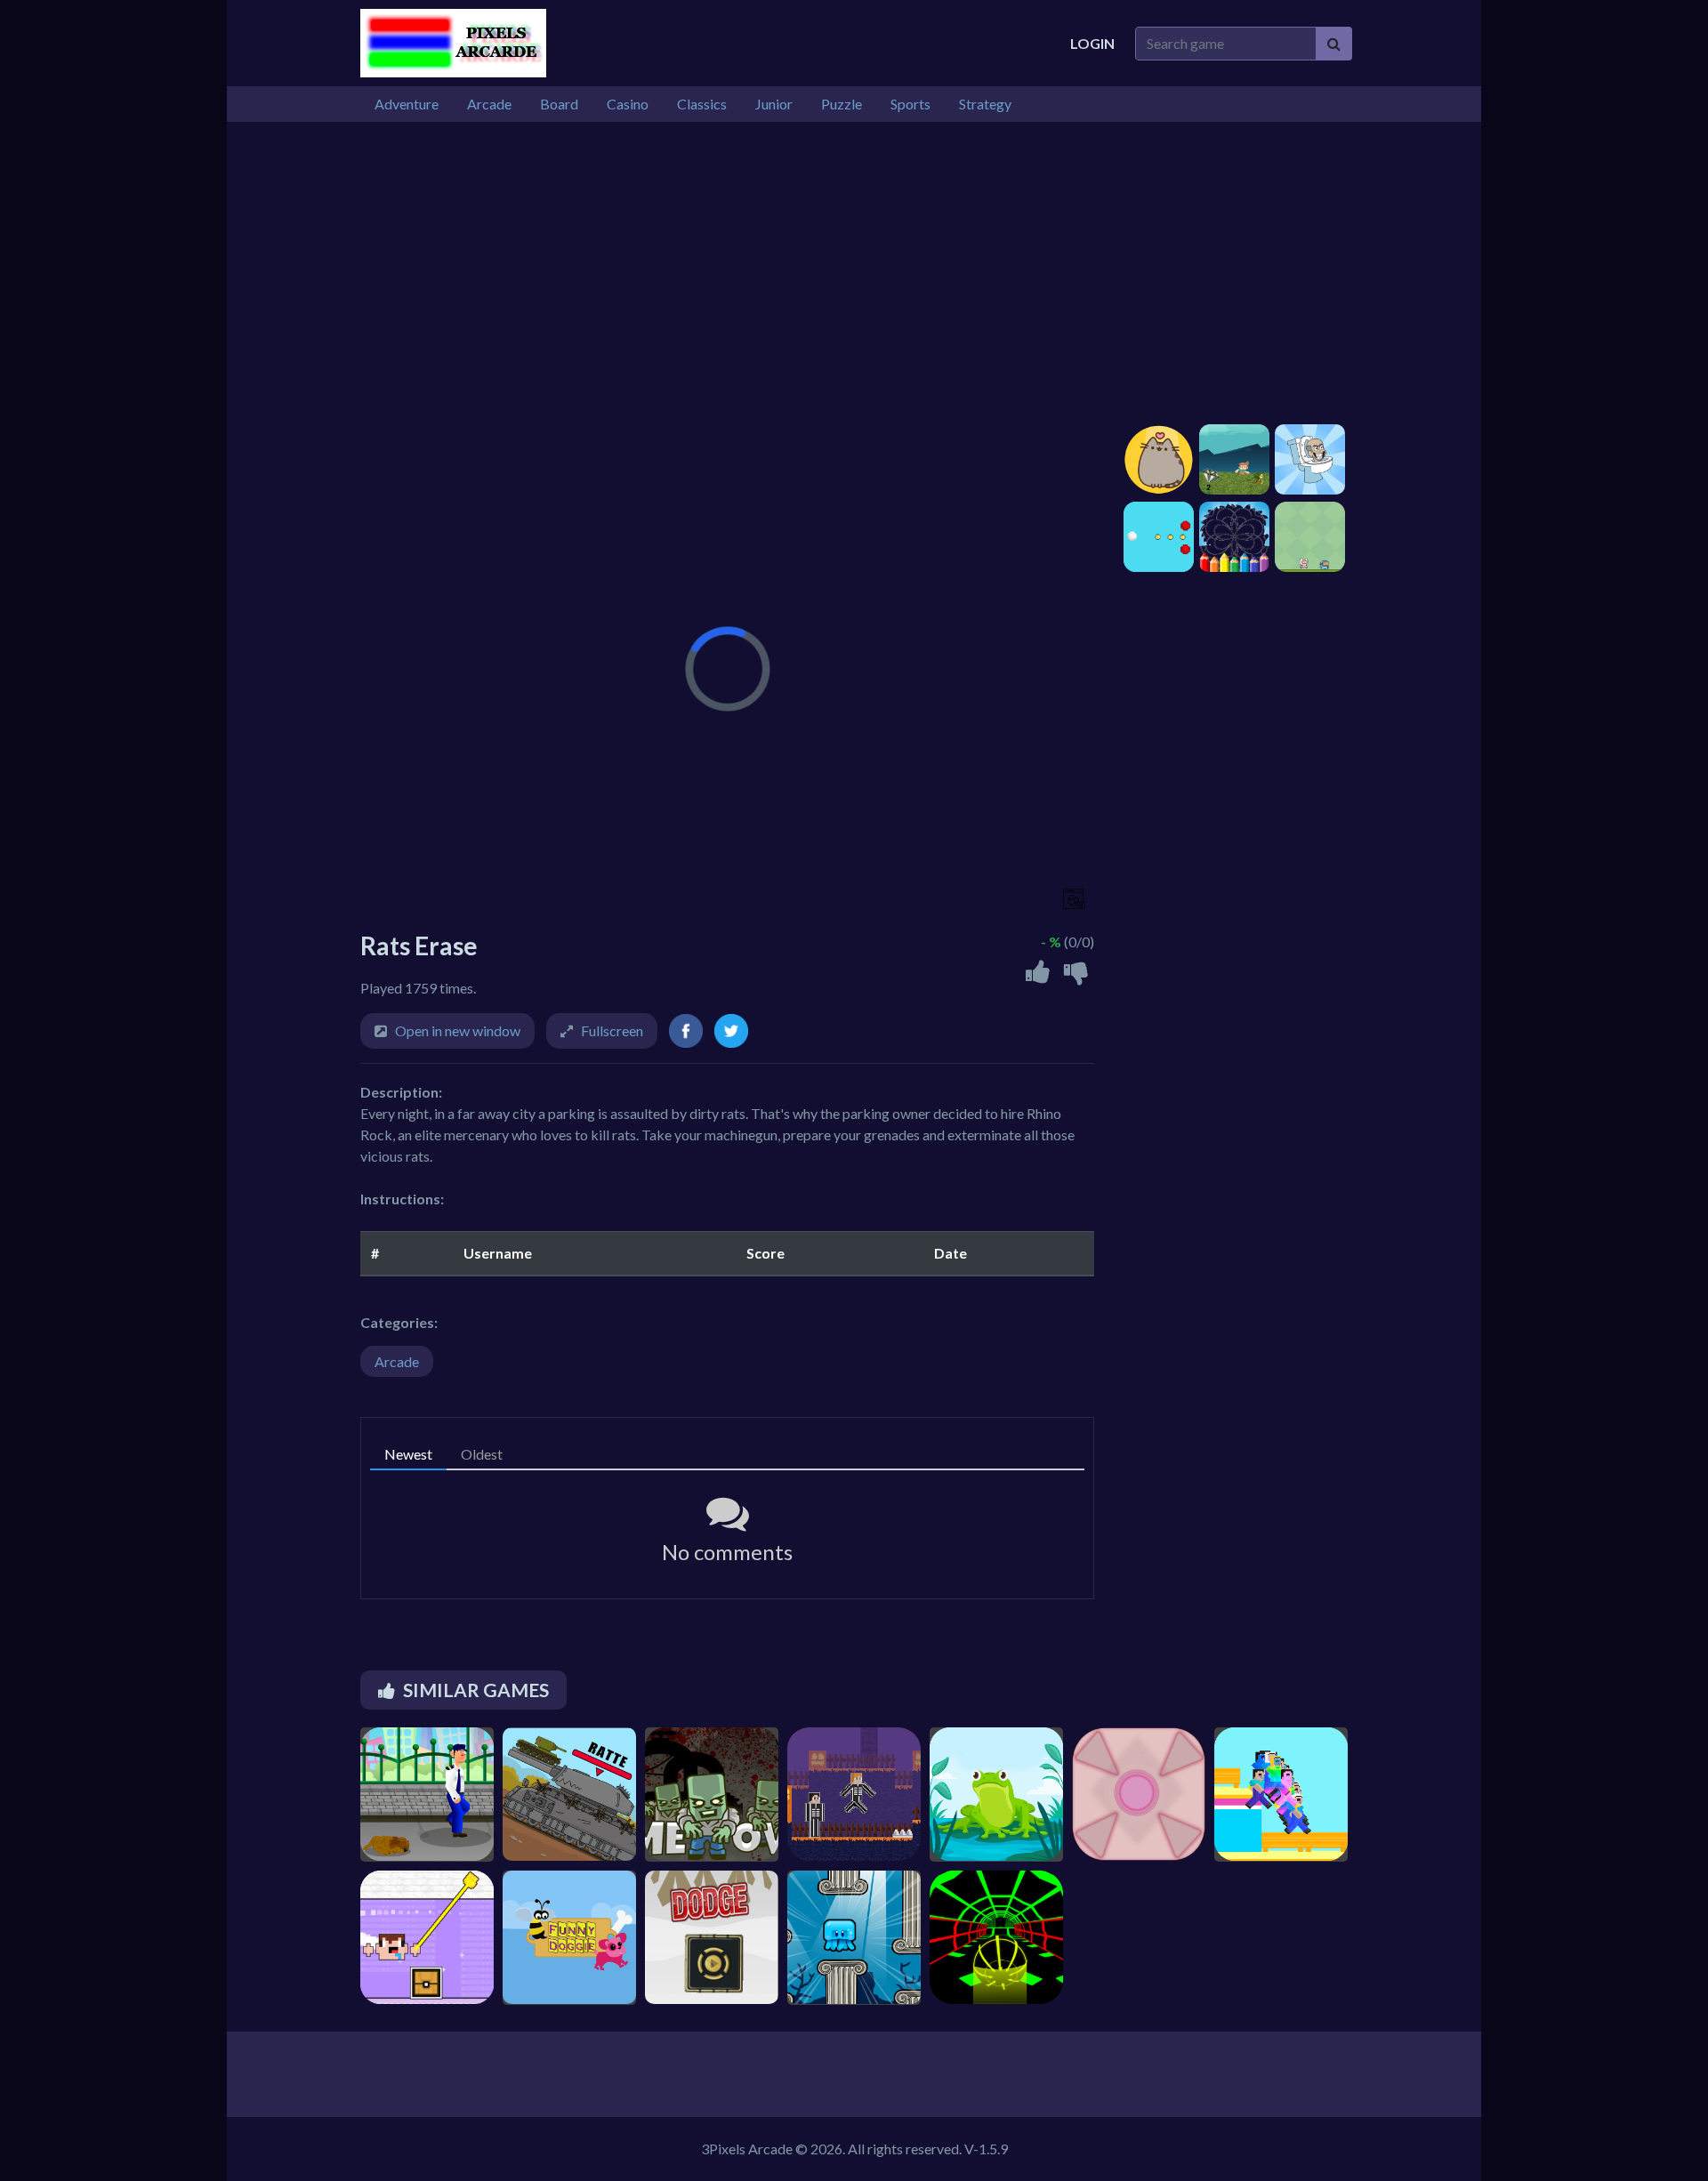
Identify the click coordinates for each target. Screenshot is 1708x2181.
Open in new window (458, 1030)
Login (1092, 43)
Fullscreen (612, 1030)
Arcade (397, 1361)
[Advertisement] (854, 273)
